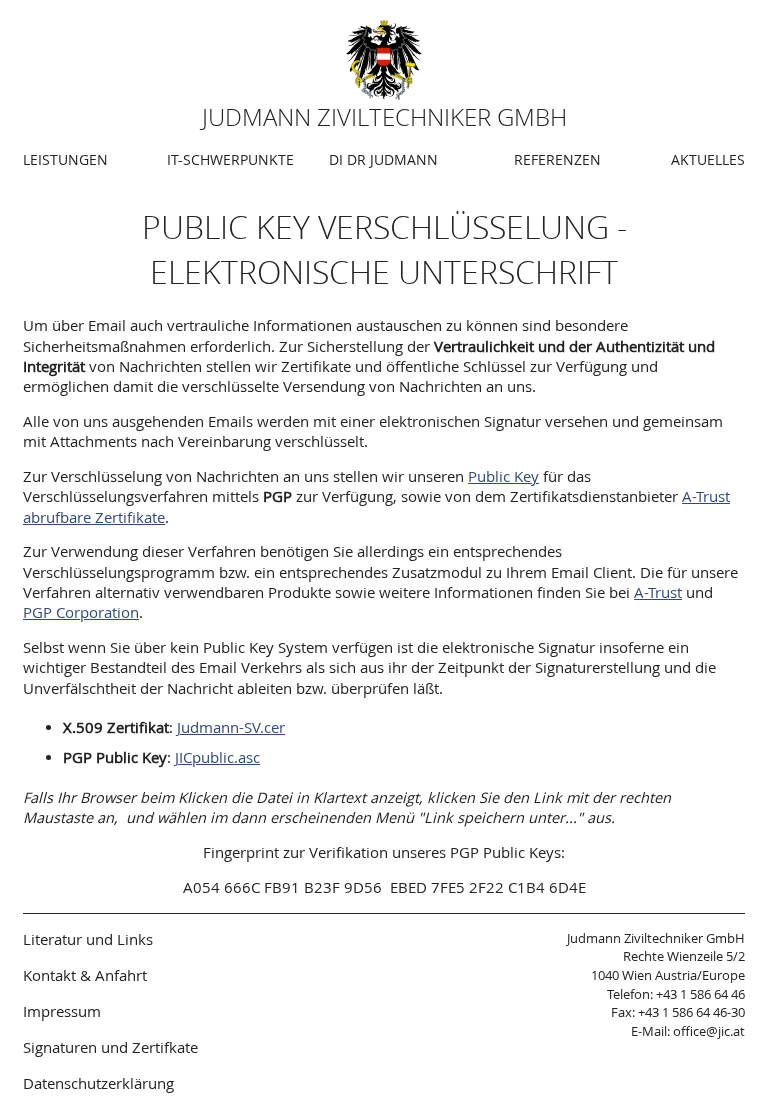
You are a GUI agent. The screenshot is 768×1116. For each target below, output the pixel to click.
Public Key (503, 476)
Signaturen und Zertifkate (110, 1047)
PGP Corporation (81, 612)
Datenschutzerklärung (98, 1083)
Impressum (62, 1011)
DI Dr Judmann (383, 159)
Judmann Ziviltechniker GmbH (384, 116)
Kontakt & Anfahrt (85, 975)
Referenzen (557, 159)
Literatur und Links (88, 939)
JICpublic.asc (217, 757)
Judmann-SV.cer (231, 727)
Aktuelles (708, 159)
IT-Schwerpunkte (230, 159)
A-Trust (658, 592)
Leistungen (65, 159)
